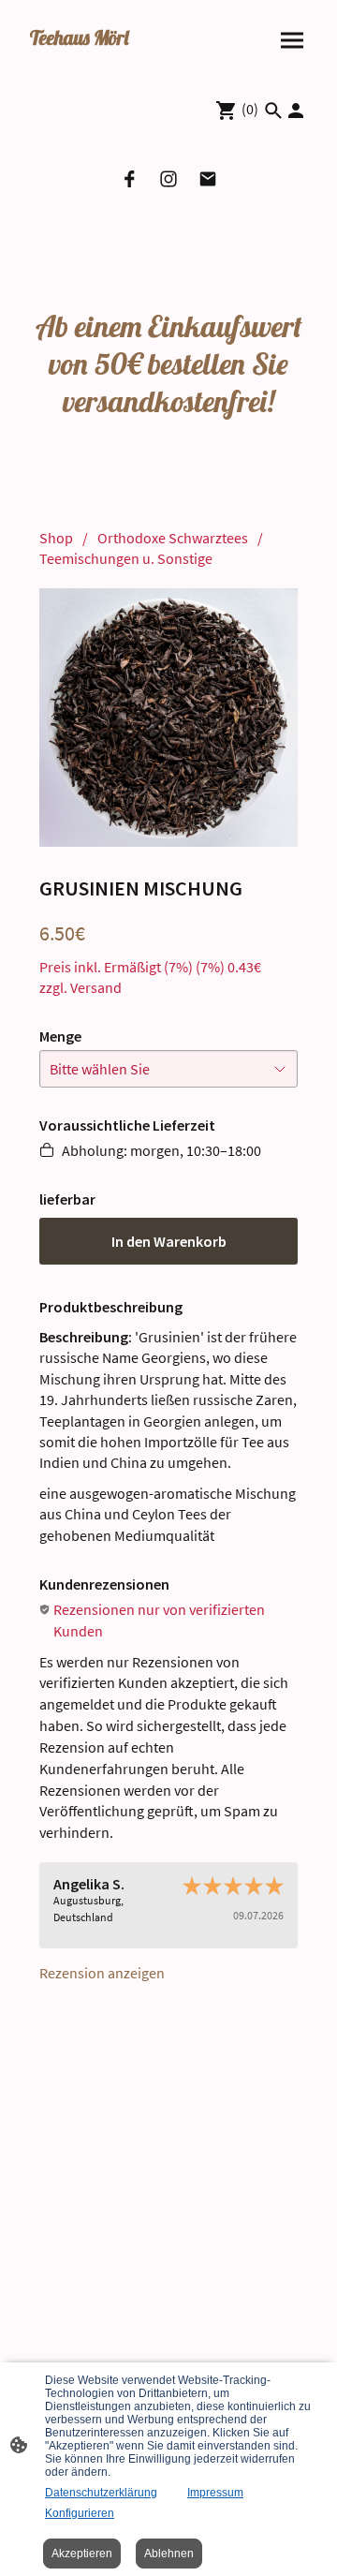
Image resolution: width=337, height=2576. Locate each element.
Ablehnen (169, 2554)
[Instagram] (168, 179)
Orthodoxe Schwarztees (173, 538)
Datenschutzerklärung (101, 2493)
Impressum (215, 2493)
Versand (96, 987)
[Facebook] (129, 179)
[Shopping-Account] (296, 111)
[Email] (208, 179)
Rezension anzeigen (102, 1973)
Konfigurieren (80, 2513)
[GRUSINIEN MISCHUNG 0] (168, 718)
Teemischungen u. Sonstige (126, 558)
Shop (56, 538)
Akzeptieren (82, 2554)
